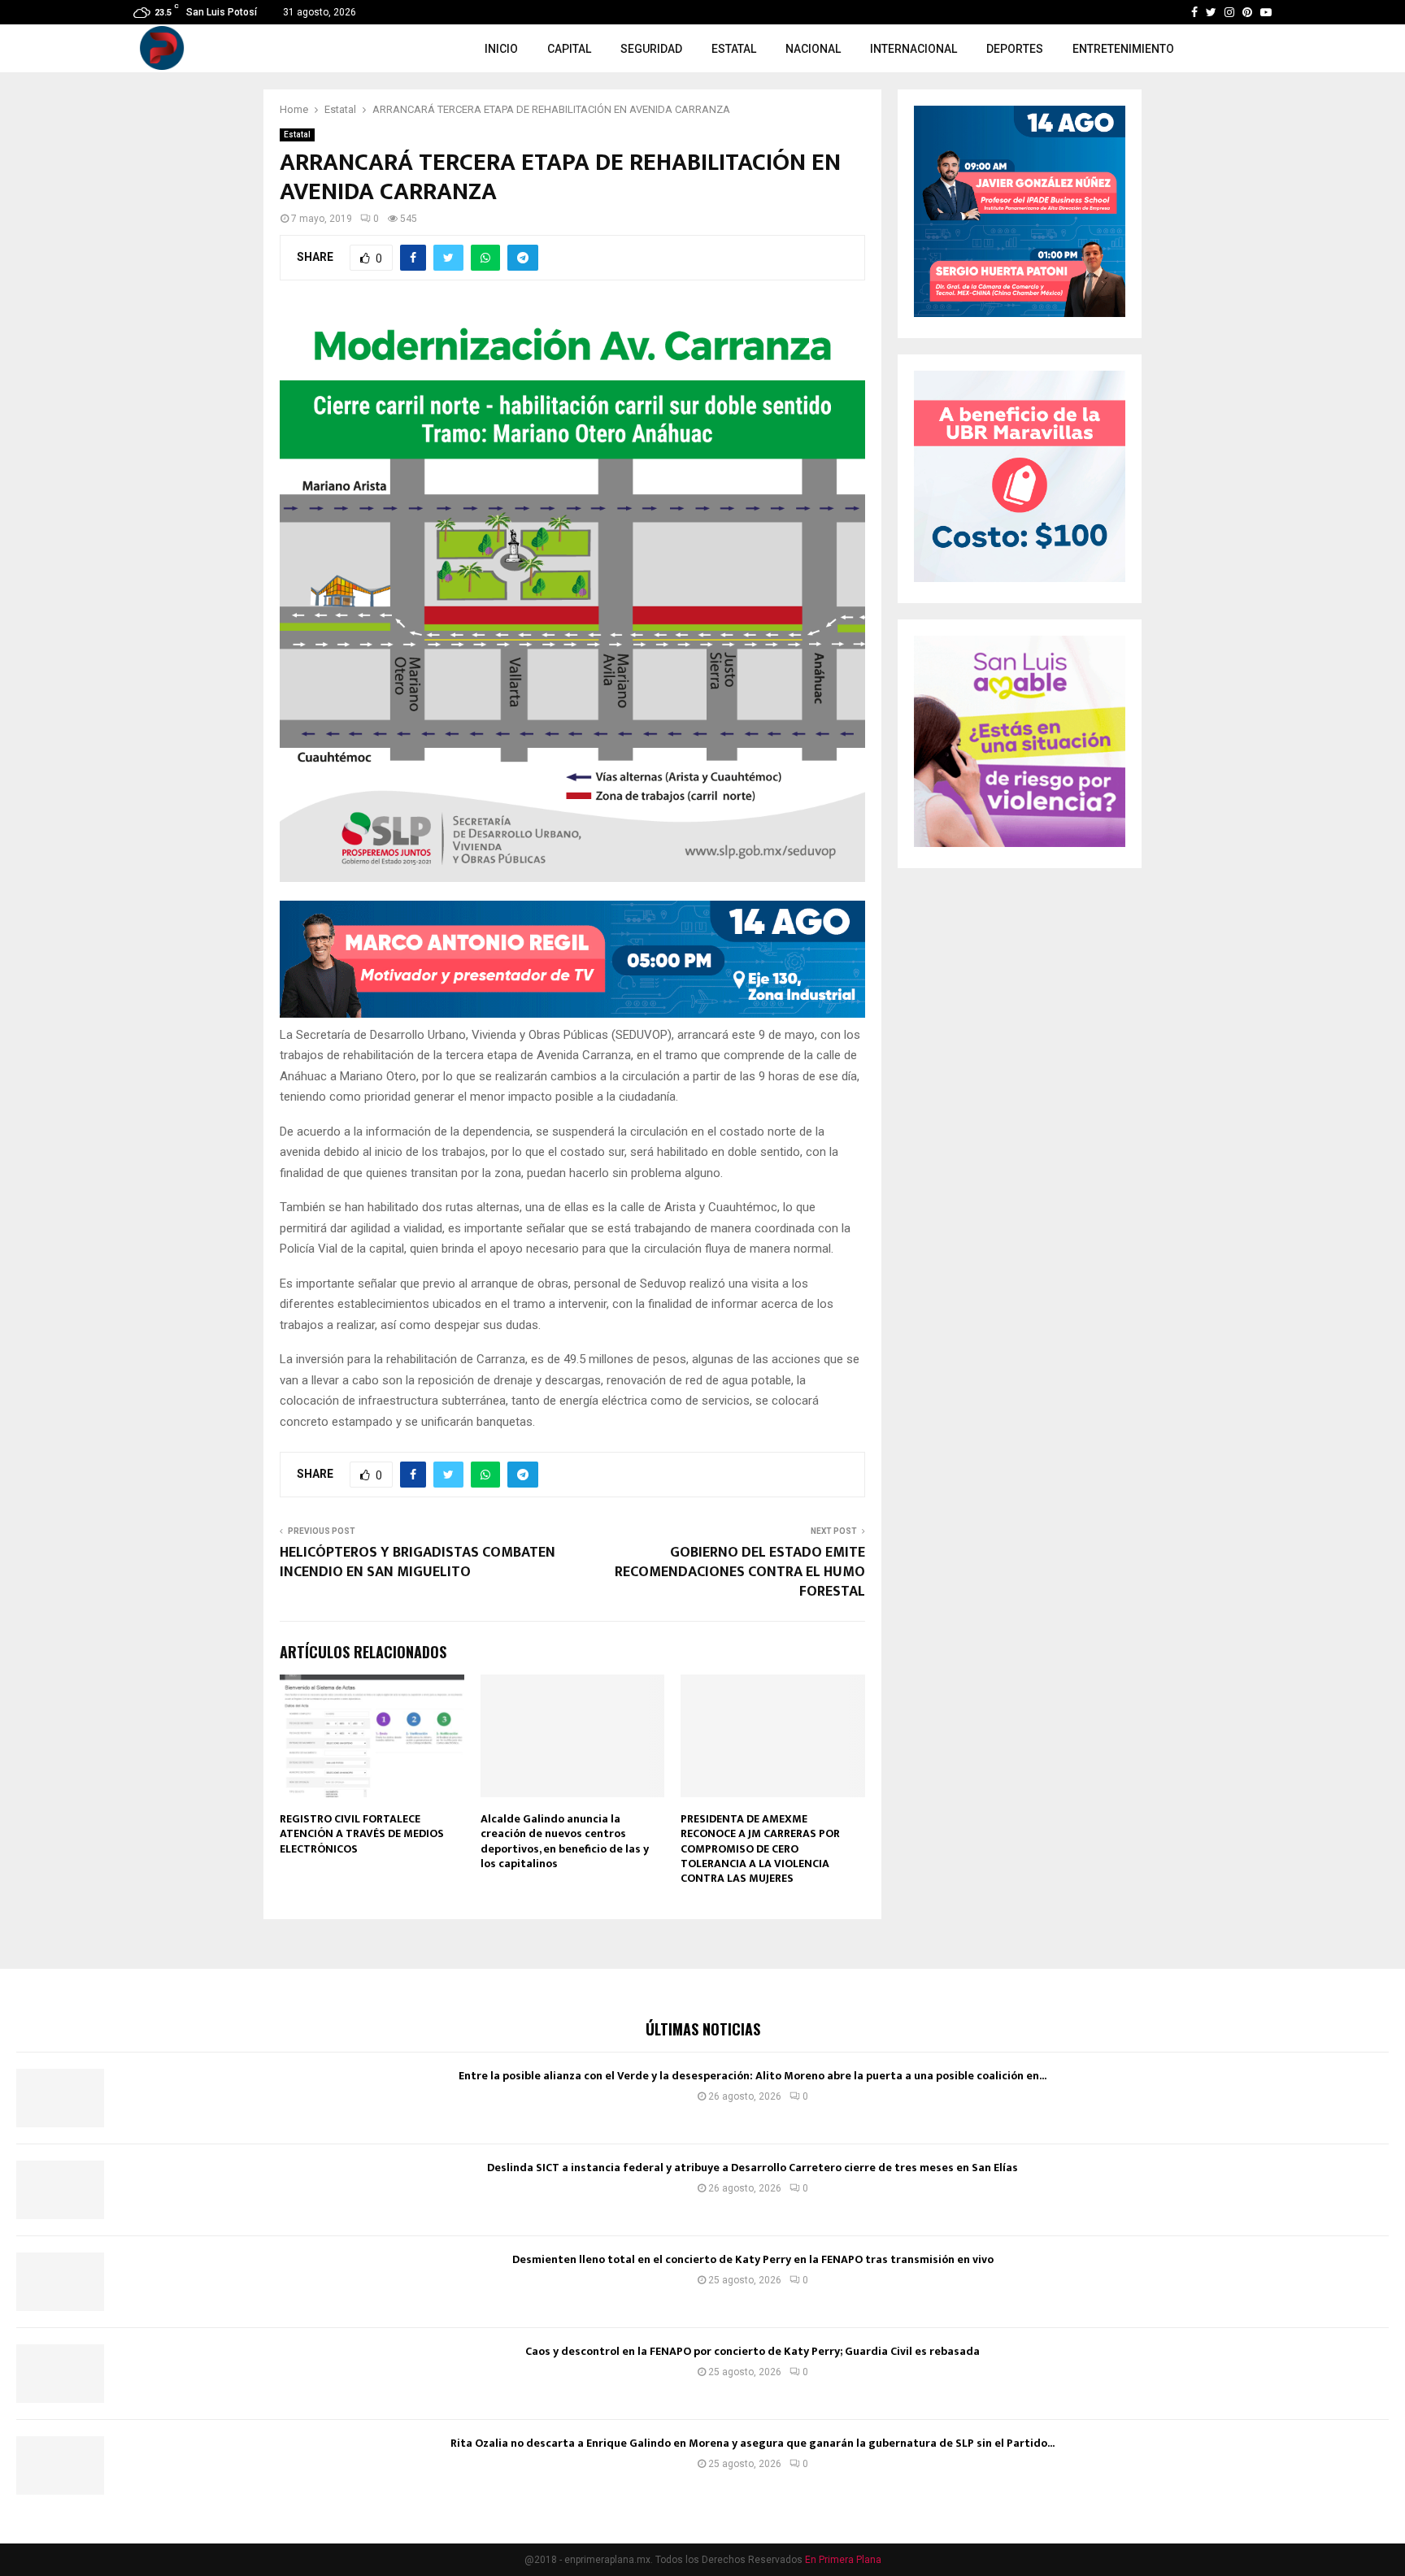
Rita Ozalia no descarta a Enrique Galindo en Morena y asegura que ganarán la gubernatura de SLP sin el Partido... (753, 2443)
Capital (569, 49)
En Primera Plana (843, 2560)
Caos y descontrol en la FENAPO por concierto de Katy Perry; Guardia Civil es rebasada (753, 2351)
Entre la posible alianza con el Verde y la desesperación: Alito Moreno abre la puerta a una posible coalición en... (753, 2076)
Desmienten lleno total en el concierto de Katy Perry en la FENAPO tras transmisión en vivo (753, 2259)
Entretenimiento (1123, 49)
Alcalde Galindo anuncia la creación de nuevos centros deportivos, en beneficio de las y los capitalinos (565, 1841)
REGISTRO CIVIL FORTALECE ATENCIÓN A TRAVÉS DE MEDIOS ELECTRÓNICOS (362, 1833)
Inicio (501, 49)
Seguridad (651, 49)
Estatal (734, 49)
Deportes (1015, 49)
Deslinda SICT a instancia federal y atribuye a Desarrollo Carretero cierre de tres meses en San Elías (753, 2168)
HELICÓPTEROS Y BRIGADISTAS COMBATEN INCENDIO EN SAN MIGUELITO (418, 1562)
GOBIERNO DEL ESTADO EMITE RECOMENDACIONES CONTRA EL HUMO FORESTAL (740, 1572)
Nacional (813, 49)
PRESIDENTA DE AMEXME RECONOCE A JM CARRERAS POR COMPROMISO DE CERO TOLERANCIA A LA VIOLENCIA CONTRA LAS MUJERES (760, 1848)
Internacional (913, 49)
